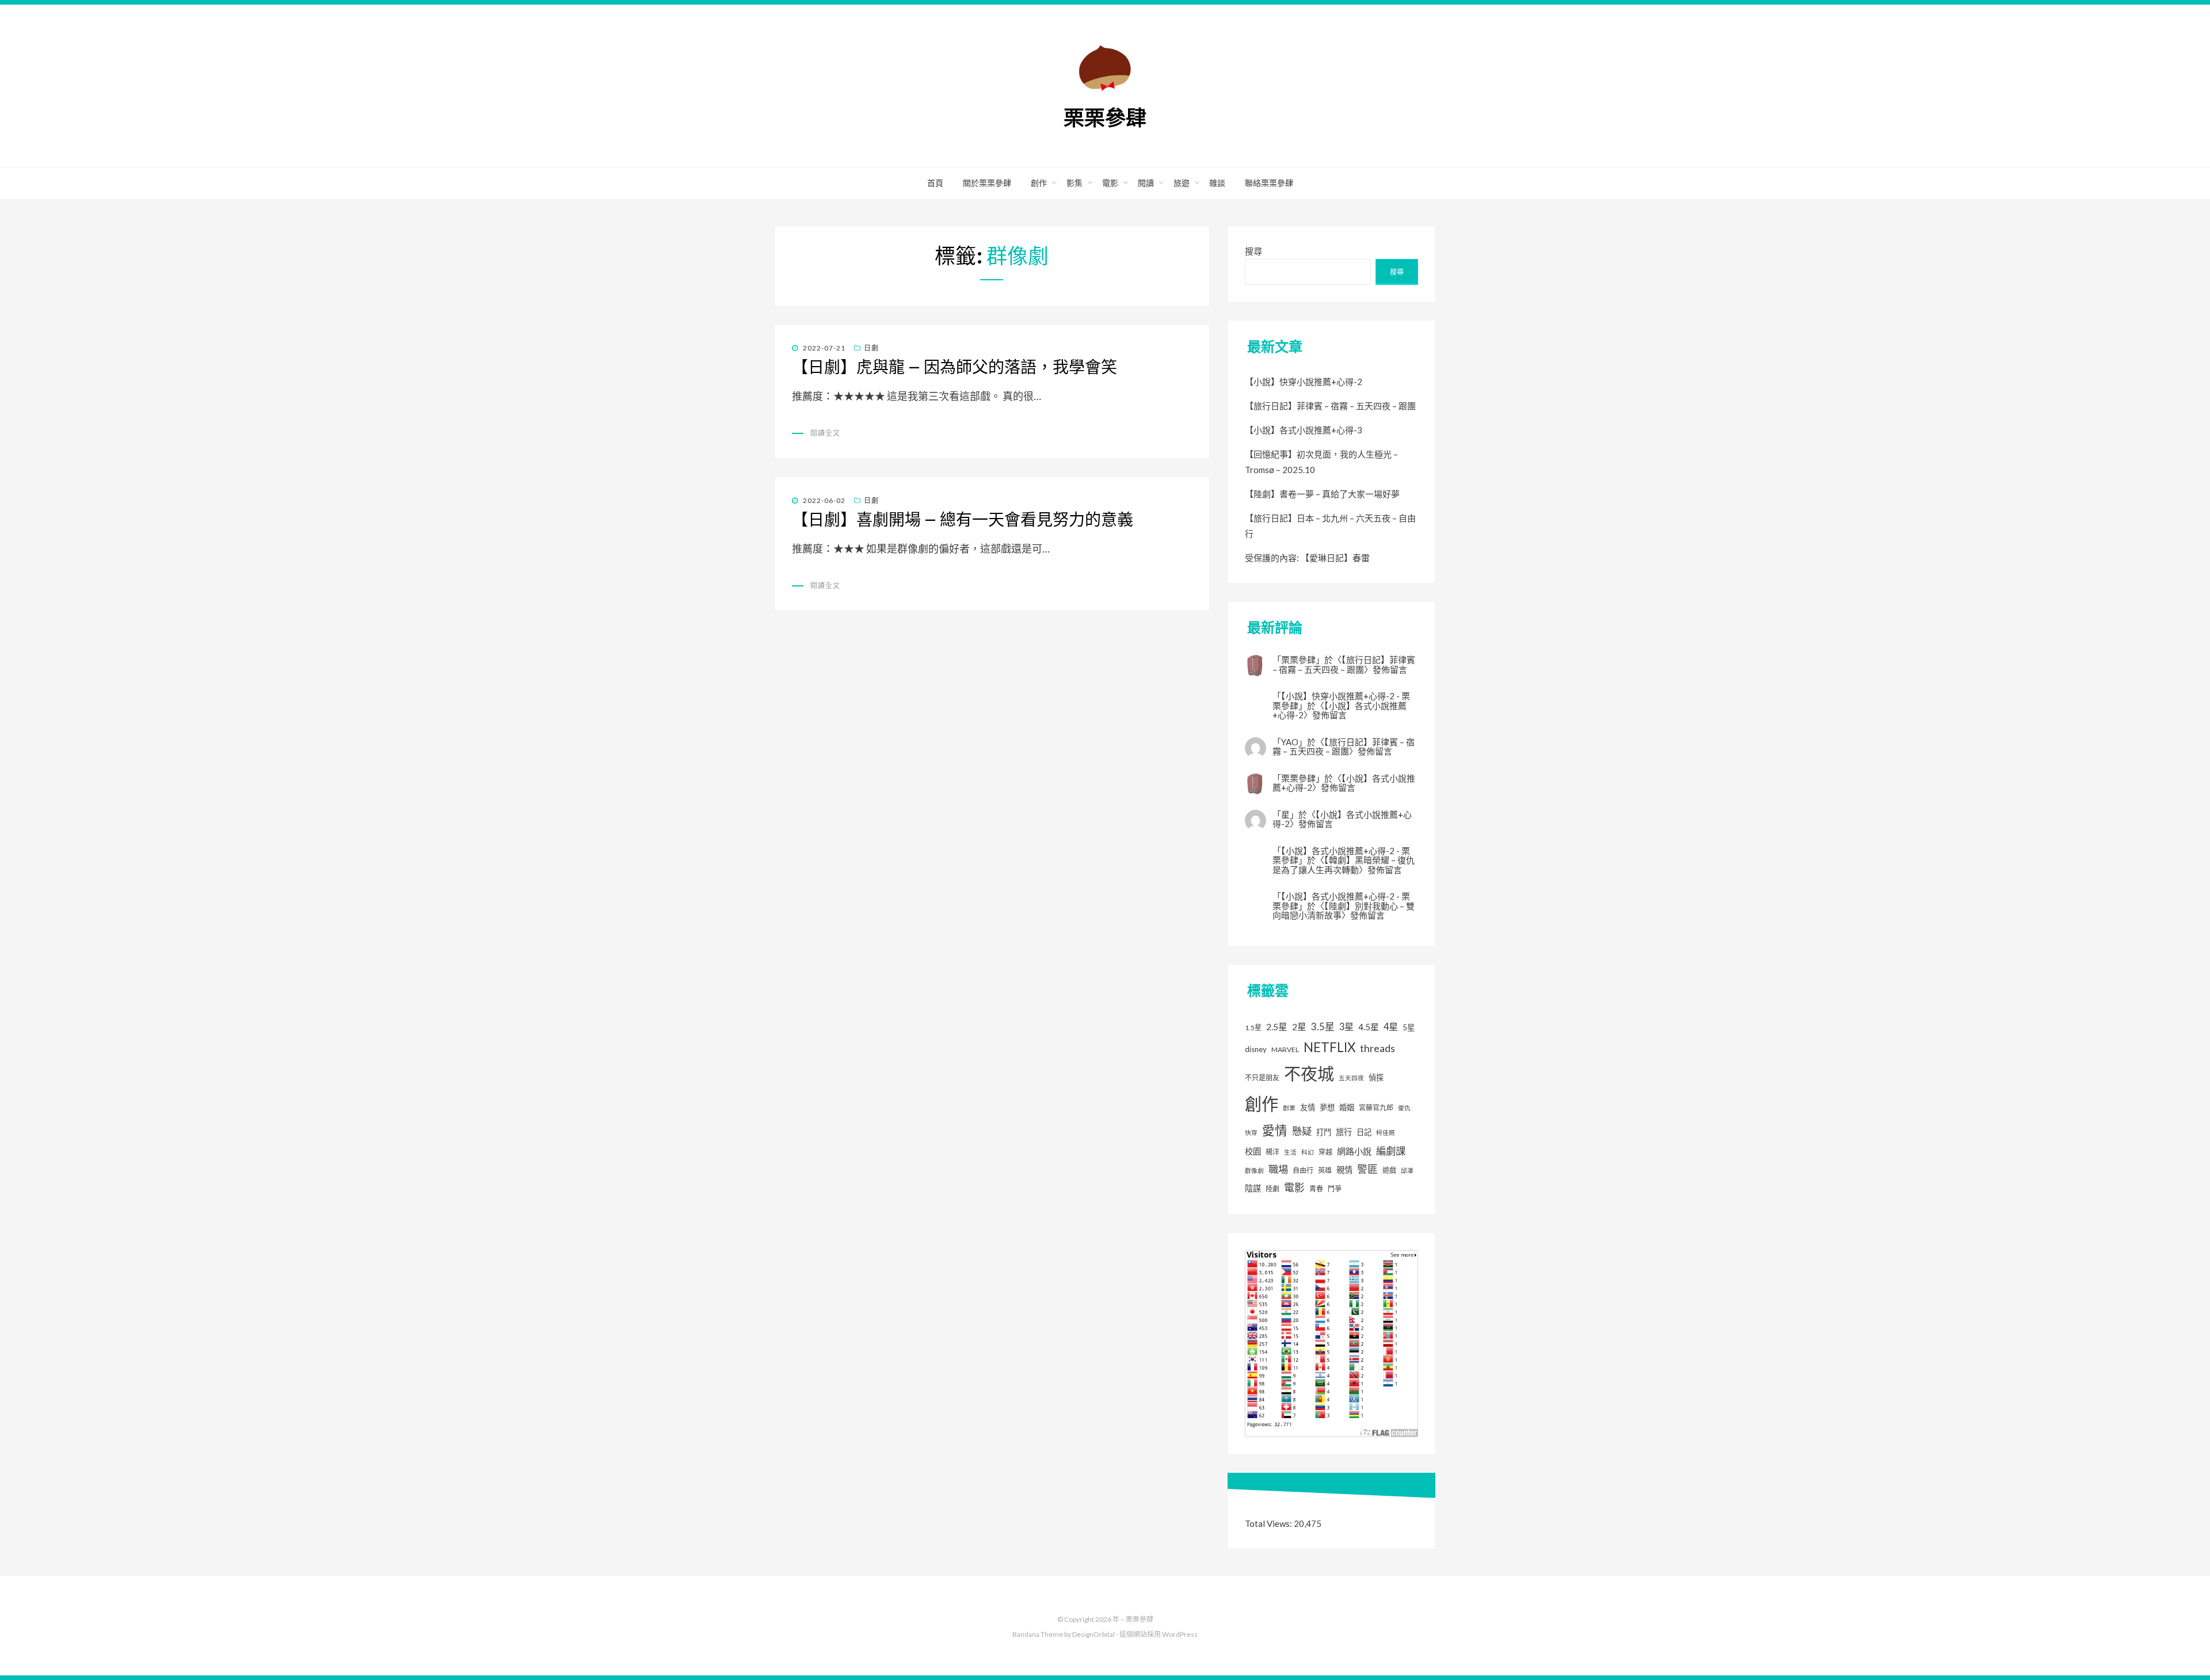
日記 (1364, 1132)
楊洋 (1272, 1152)
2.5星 (1277, 1026)
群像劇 (1254, 1170)
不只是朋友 (1262, 1078)
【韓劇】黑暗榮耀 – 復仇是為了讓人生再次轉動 (1344, 865)
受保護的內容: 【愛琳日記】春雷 (1307, 558)
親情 (1344, 1170)
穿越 (1325, 1152)
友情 (1308, 1107)
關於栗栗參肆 (987, 183)
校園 (1253, 1151)
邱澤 (1407, 1170)
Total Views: (1269, 1523)
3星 (1346, 1026)
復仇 (1404, 1108)
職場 (1278, 1169)
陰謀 (1253, 1188)
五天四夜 (1351, 1078)
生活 (1290, 1152)
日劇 (871, 348)
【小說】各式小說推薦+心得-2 (1340, 711)
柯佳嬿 (1386, 1132)
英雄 (1325, 1170)
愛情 (1275, 1130)
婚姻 (1347, 1107)
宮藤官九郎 (1376, 1108)
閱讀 (1146, 183)
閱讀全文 (825, 433)
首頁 (935, 183)
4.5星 (1369, 1027)
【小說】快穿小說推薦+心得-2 (1304, 382)
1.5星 (1253, 1028)
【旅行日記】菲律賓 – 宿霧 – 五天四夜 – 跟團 (1330, 406)
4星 (1391, 1026)
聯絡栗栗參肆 (1269, 183)
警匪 (1367, 1169)
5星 (1409, 1027)
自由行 (1303, 1170)
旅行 (1344, 1132)
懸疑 (1302, 1131)
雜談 (1217, 183)
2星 (1299, 1026)
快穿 (1251, 1132)
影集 (1074, 183)
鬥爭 (1335, 1189)
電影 (1110, 183)
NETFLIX (1329, 1047)
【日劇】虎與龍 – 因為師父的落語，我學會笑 (955, 367)
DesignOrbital (1093, 1634)
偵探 (1376, 1077)
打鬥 (1324, 1132)
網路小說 (1354, 1151)
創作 (1039, 183)
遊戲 (1389, 1170)
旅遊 (1182, 183)
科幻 (1308, 1152)
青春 (1316, 1189)
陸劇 (1272, 1189)
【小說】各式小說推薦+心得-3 (1304, 430)
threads (1378, 1048)
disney (1256, 1049)
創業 (1289, 1108)
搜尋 (1253, 251)
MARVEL (1285, 1049)
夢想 (1327, 1107)
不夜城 (1309, 1074)
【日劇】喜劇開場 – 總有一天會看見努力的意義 (963, 520)
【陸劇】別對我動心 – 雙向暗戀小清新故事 (1344, 911)
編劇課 (1391, 1151)
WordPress (1180, 1634)
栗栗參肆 (1105, 118)
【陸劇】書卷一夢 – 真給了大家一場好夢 (1322, 494)
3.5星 (1323, 1026)
